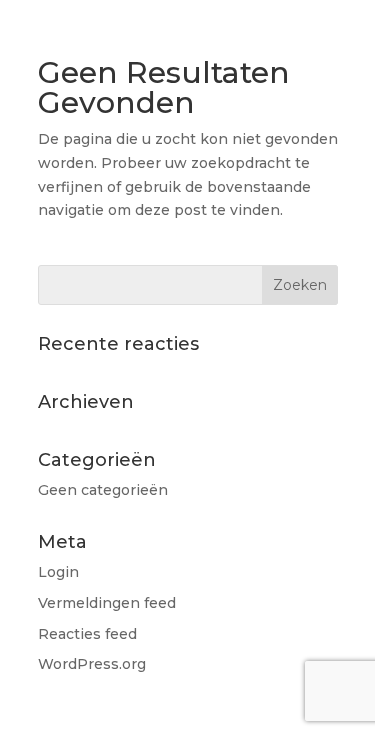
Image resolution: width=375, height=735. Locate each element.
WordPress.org (92, 664)
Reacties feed (87, 634)
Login (58, 572)
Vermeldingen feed (107, 603)
